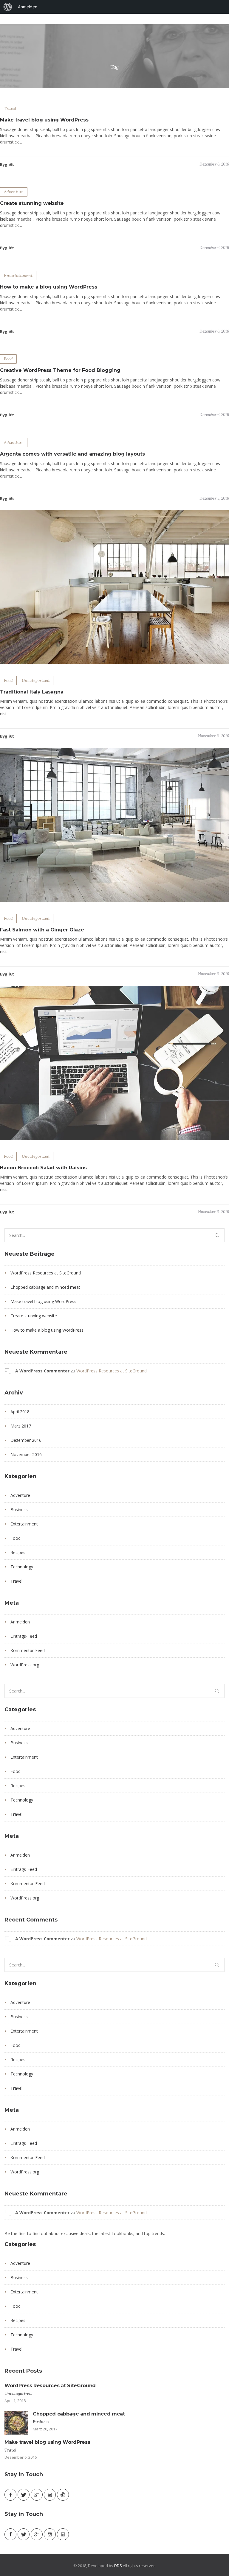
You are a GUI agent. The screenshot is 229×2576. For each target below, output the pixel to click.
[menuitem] (8, 7)
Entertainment (18, 275)
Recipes (18, 1552)
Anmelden (20, 1622)
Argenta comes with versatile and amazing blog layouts (72, 454)
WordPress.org (25, 1665)
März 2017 (21, 1426)
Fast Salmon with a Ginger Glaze (42, 930)
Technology (22, 1567)
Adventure (14, 192)
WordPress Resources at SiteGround (46, 1273)
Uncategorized (36, 680)
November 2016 (26, 1454)
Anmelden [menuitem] (28, 7)
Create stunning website (32, 203)
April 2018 (20, 1412)
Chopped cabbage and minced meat (45, 1287)
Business (19, 1510)
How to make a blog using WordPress (49, 287)
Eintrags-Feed (24, 1636)
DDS (118, 2566)
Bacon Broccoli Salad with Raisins (43, 1168)
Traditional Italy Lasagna (32, 692)
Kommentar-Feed (28, 1650)
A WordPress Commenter (42, 1371)
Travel (10, 108)
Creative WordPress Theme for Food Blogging (60, 370)
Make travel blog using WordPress (44, 120)
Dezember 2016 (26, 1440)
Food (8, 359)
